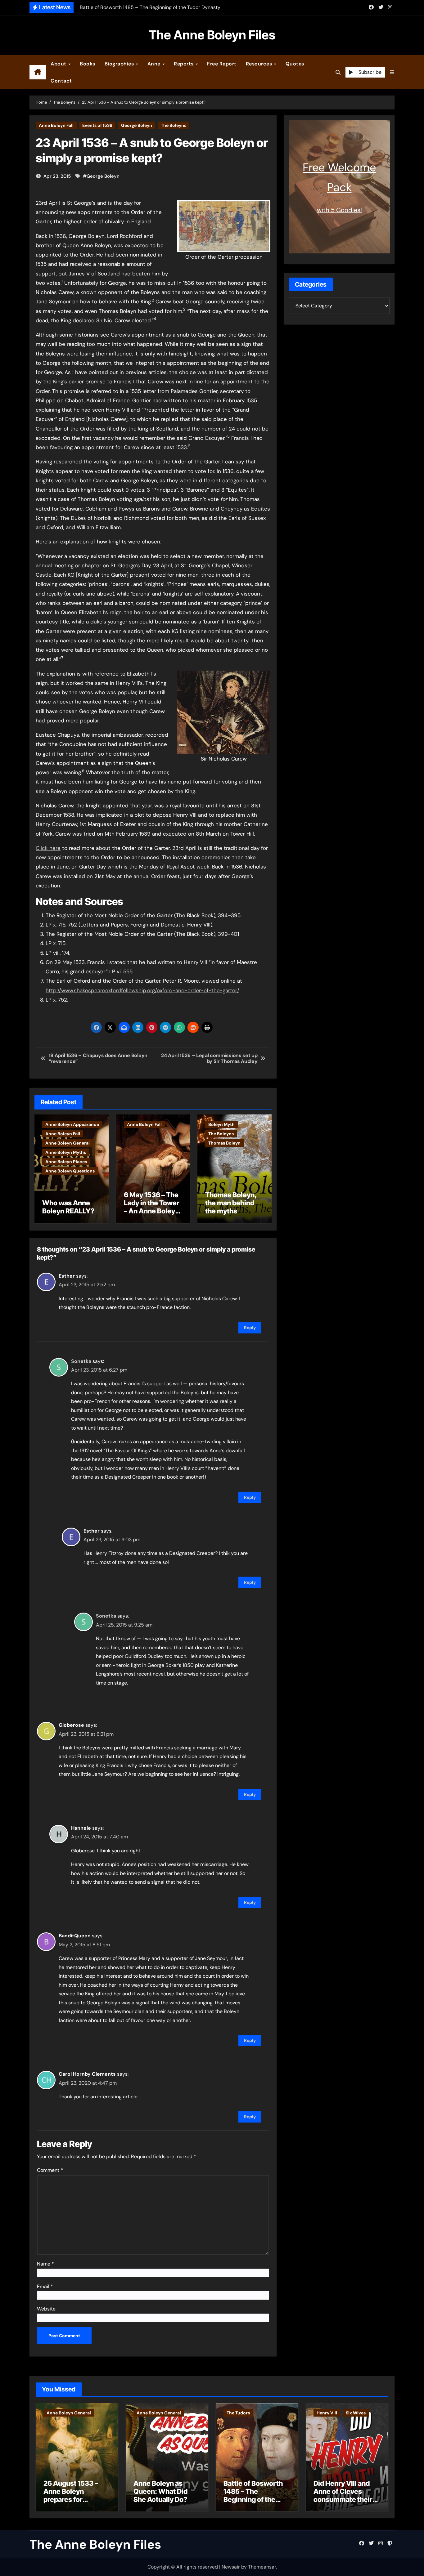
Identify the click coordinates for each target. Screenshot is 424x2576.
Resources (260, 64)
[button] (392, 72)
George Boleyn (137, 125)
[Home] (38, 72)
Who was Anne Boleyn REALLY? (68, 1207)
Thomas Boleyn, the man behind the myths (231, 1203)
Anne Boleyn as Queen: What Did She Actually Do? (160, 2491)
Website (46, 2309)
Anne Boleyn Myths (66, 1152)
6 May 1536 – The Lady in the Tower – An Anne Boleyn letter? (152, 1207)
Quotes (295, 64)
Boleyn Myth (221, 1124)
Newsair (231, 2567)
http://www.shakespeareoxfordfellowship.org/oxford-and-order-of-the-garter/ (142, 990)
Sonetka (81, 1361)
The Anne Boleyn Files (212, 35)
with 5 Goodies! (339, 210)
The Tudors (238, 2413)
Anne (155, 64)
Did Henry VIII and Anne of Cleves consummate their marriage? (343, 2496)
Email (45, 2286)
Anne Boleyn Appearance (72, 1124)
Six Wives (356, 2413)
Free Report (222, 64)
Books (88, 64)
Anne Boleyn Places (66, 1162)
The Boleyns (174, 125)
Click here (48, 848)
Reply (250, 1328)
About (59, 64)
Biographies (120, 64)
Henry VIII (327, 2413)
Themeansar (262, 2567)
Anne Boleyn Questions (70, 1171)
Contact (61, 81)
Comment (50, 2170)
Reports (184, 64)
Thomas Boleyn (224, 1143)
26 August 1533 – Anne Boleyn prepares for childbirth (71, 2496)
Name (45, 2264)
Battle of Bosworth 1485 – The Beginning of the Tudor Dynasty (253, 2496)
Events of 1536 (97, 125)
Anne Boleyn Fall (56, 125)
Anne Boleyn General (68, 1143)
